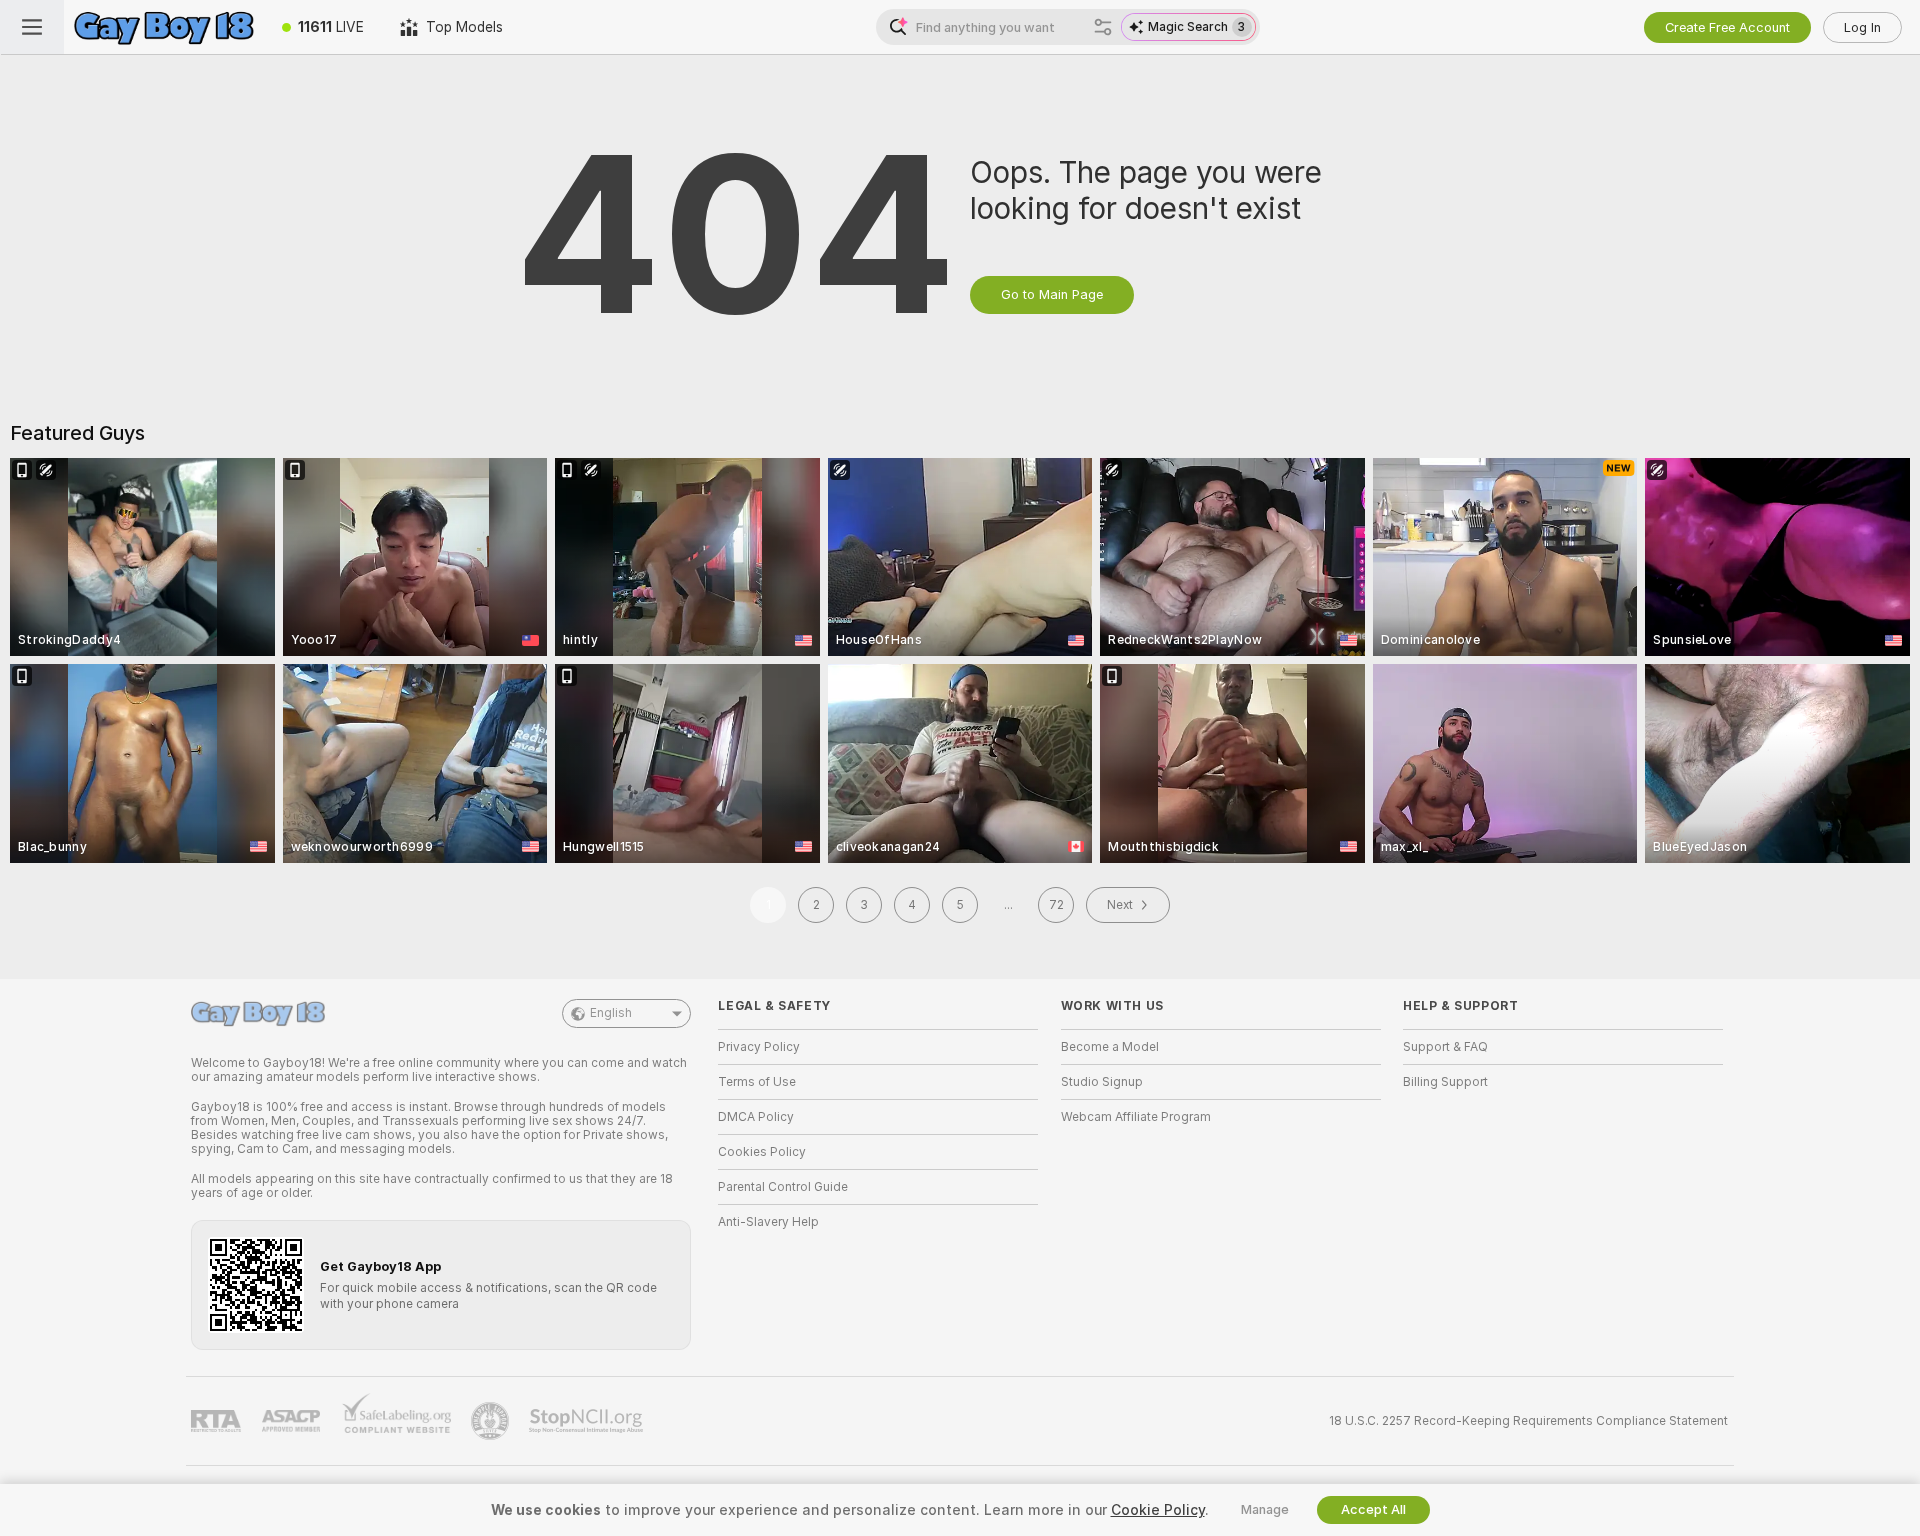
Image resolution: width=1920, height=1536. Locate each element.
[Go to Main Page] (164, 27)
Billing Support (1445, 1082)
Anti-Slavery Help (768, 1222)
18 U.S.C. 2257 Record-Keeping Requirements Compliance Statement (1528, 1421)
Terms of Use (757, 1082)
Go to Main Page (1052, 294)
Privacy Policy (759, 1047)
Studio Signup (1102, 1082)
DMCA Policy (756, 1117)
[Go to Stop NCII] (588, 1421)
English (611, 1013)
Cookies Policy (762, 1152)
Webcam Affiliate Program (1136, 1117)
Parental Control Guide (783, 1187)
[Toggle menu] (32, 27)
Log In (1862, 27)
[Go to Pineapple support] (492, 1421)
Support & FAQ (1445, 1047)
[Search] (1103, 27)
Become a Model (1110, 1047)
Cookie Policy (1158, 1510)
